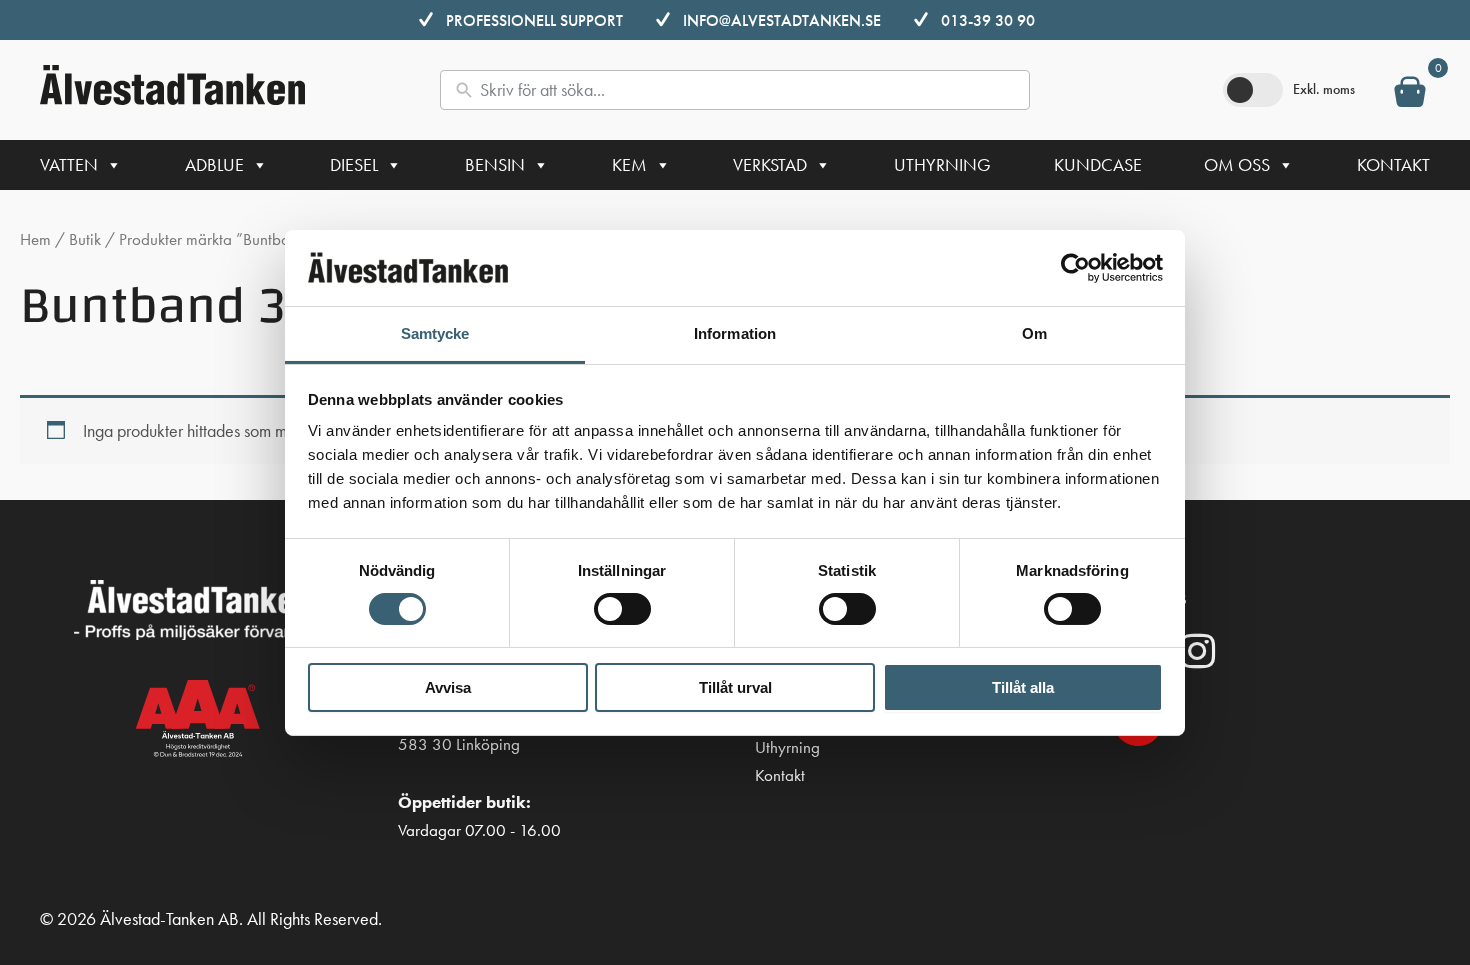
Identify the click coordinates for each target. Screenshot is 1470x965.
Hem (35, 239)
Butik (85, 239)
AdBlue (214, 164)
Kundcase (1098, 164)
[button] (1198, 651)
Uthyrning (942, 164)
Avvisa (448, 687)
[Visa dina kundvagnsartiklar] (1410, 96)
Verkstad (770, 164)
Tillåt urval (735, 687)
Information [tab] (735, 333)
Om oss (1237, 164)
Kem (629, 164)
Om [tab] (1034, 333)
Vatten (69, 164)
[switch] (622, 609)
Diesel (354, 164)
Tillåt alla (1023, 687)
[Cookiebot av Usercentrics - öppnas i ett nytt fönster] (1075, 268)
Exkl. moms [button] (1324, 89)
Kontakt (1393, 164)
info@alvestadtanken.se (782, 20)
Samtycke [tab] (435, 333)
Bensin (495, 164)
